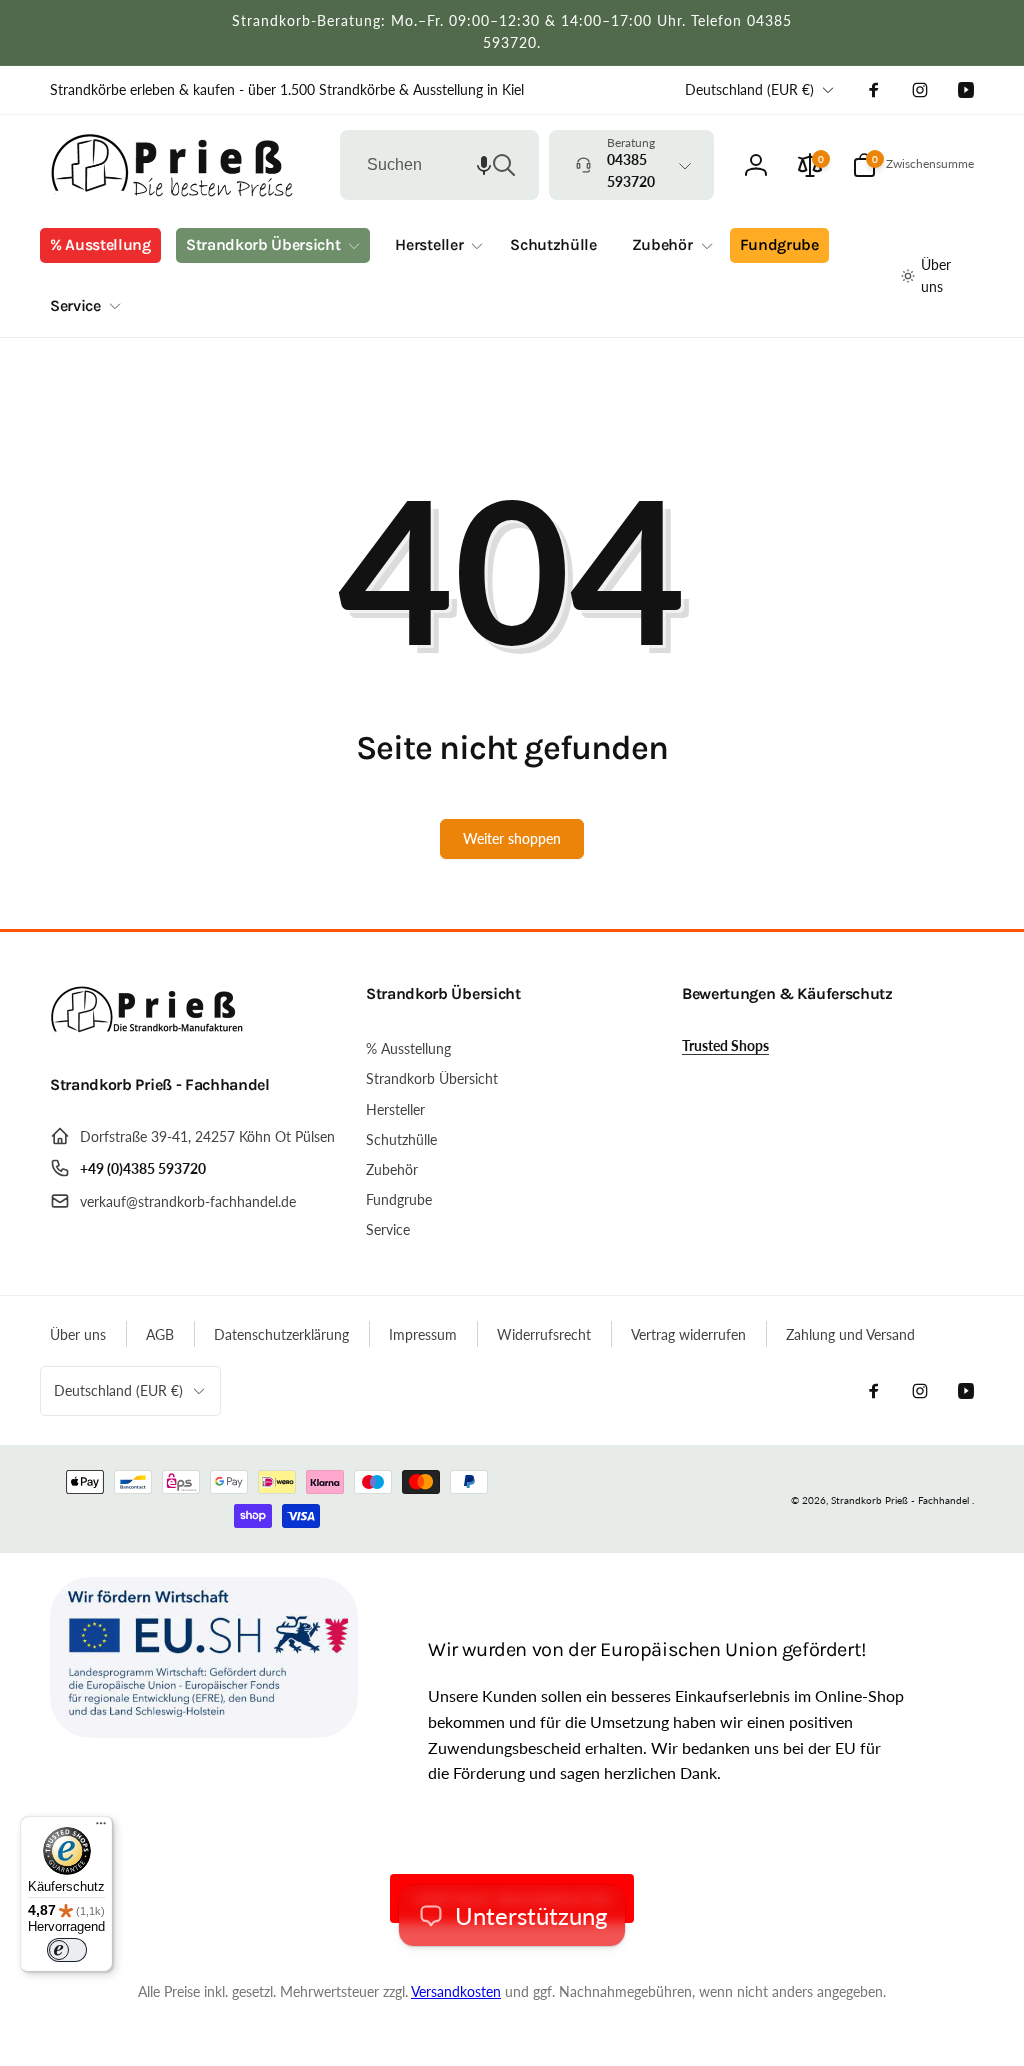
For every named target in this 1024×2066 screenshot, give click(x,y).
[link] (287, 90)
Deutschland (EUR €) (749, 89)
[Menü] (101, 1828)
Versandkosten (456, 1991)
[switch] (67, 1950)
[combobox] (439, 165)
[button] (484, 165)
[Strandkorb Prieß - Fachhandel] (150, 1031)
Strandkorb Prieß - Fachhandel (900, 1500)
